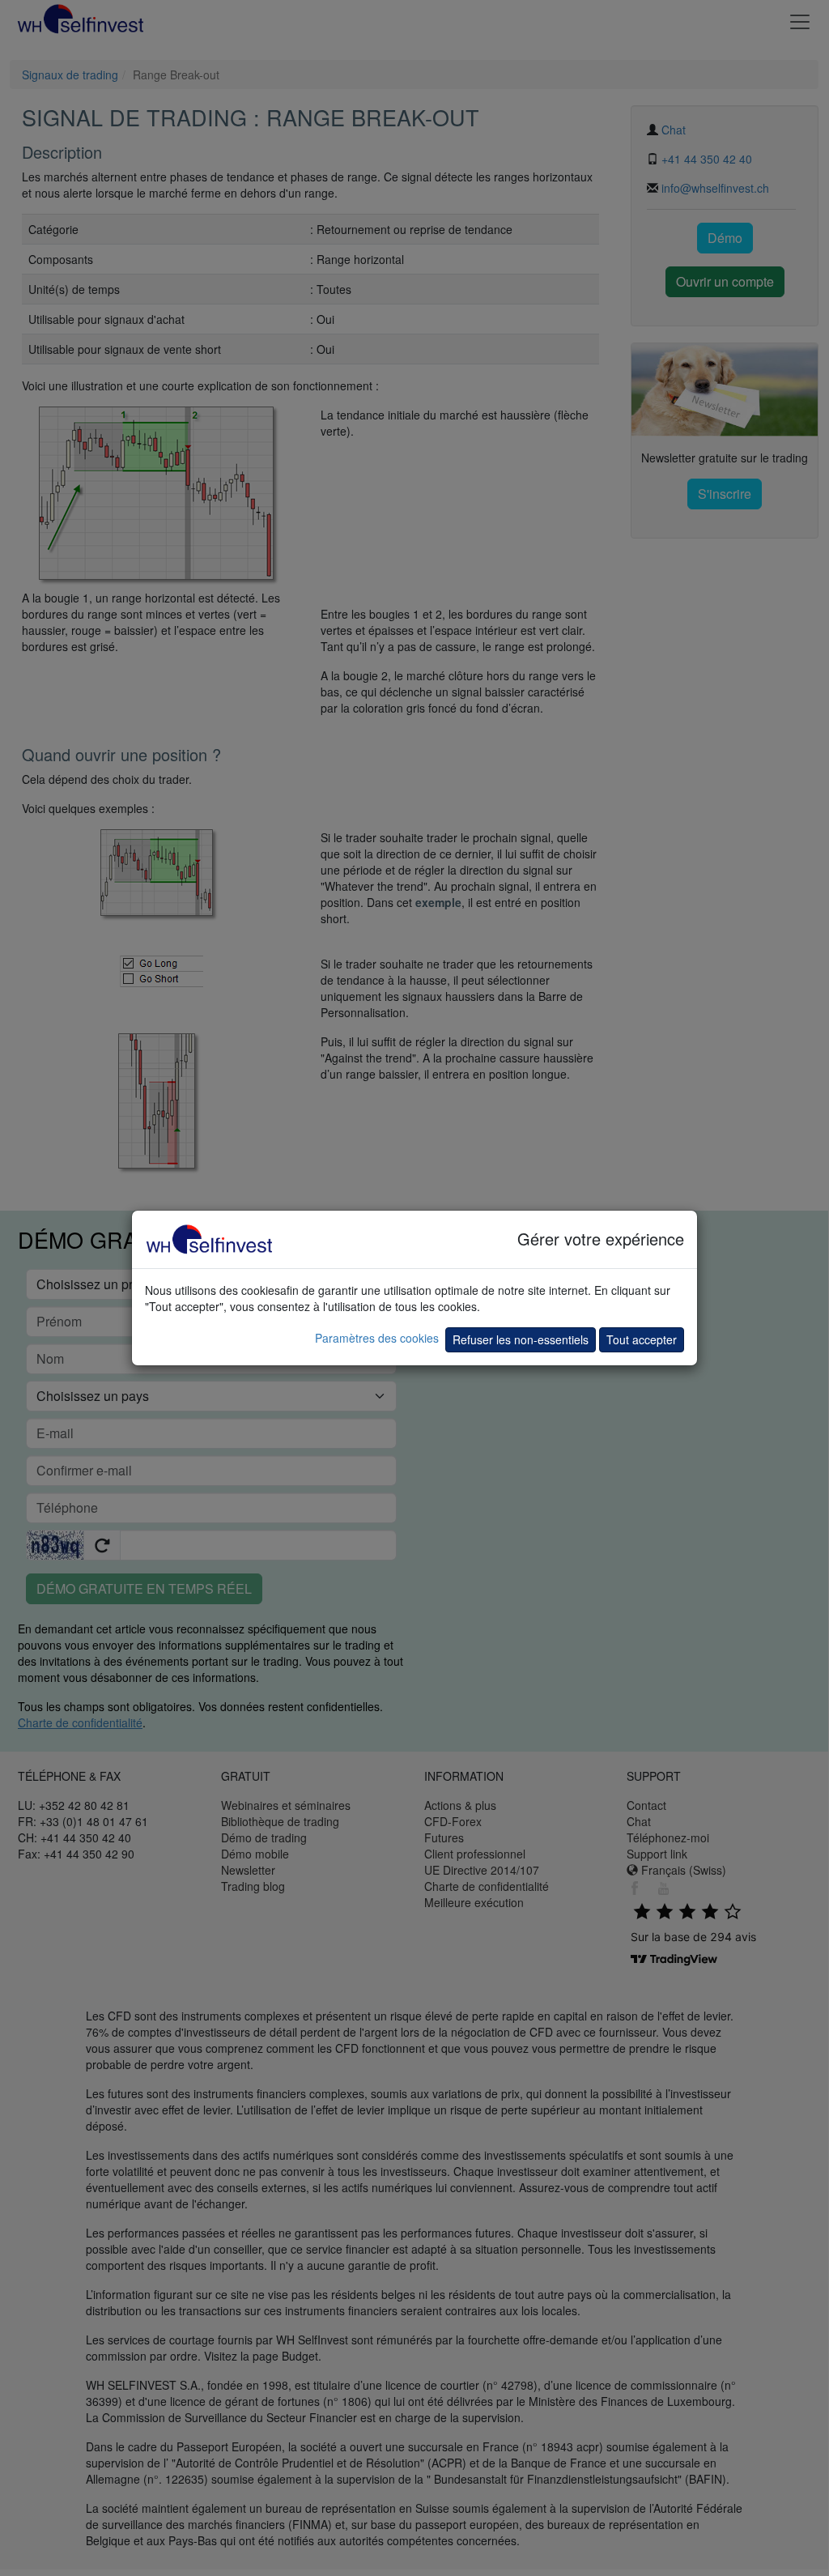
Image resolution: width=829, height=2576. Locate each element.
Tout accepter (642, 1339)
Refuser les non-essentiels (521, 1339)
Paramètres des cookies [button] (377, 1338)
